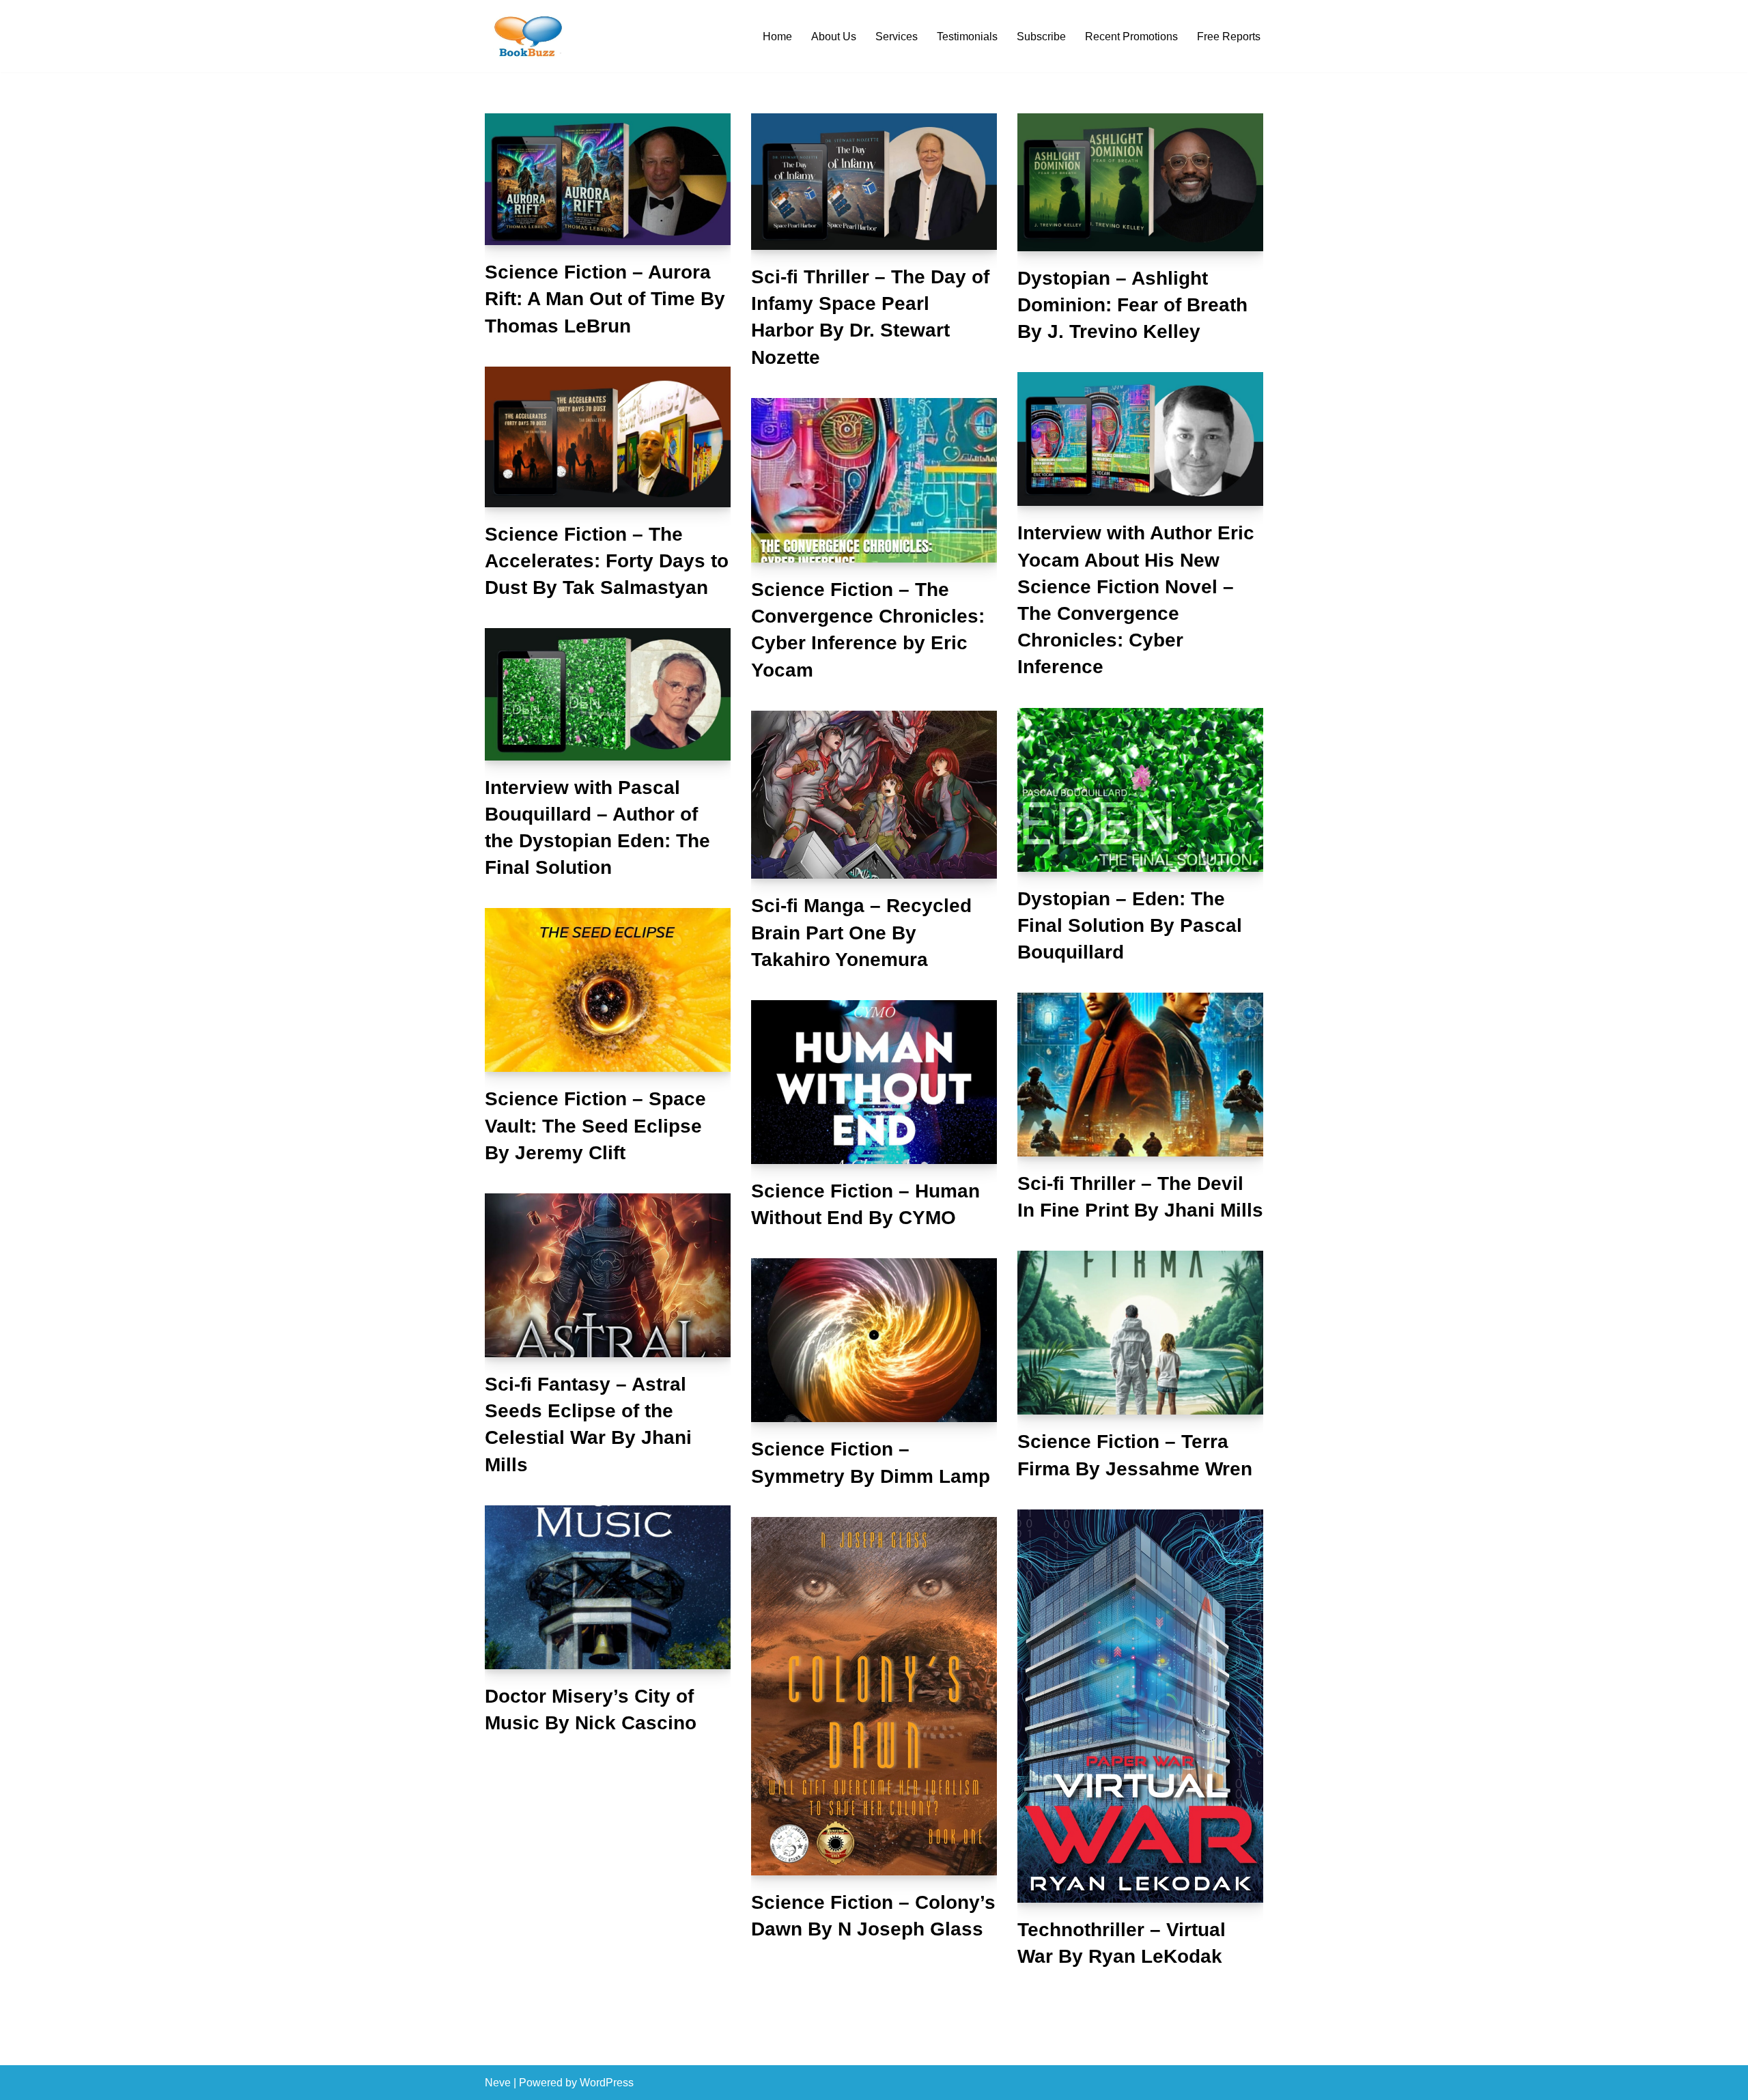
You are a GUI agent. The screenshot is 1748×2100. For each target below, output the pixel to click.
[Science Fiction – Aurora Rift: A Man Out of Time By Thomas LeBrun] (608, 180)
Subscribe (1041, 37)
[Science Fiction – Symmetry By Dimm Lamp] (874, 1340)
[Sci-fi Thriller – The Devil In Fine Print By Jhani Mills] (1140, 1075)
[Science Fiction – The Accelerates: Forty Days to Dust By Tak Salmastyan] (608, 437)
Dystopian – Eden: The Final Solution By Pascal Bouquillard (1130, 925)
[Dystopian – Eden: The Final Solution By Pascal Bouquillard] (1140, 790)
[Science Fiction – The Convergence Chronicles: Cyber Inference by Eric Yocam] (874, 480)
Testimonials (967, 37)
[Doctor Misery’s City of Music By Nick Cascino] (608, 1587)
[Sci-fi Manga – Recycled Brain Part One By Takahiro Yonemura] (874, 795)
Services (897, 37)
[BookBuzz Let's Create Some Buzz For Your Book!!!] (526, 36)
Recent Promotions (1131, 37)
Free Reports (1229, 37)
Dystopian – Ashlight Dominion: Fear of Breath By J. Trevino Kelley (1132, 305)
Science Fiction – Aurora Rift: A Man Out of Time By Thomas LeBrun (605, 299)
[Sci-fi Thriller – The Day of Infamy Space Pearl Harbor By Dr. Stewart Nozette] (874, 182)
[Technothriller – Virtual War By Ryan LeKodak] (1140, 1706)
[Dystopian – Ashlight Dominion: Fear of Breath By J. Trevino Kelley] (1140, 182)
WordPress (607, 2083)
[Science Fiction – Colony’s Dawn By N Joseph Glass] (874, 1697)
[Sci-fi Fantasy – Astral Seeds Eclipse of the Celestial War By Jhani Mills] (608, 1275)
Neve (498, 2083)
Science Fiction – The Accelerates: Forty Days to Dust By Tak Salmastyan (607, 561)
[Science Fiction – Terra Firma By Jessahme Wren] (1140, 1333)
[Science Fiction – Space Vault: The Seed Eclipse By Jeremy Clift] (608, 990)
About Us (834, 37)
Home (777, 37)
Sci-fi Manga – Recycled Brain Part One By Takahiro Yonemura (861, 932)
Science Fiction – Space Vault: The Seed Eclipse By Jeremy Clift (595, 1125)
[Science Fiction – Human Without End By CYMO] (874, 1082)
